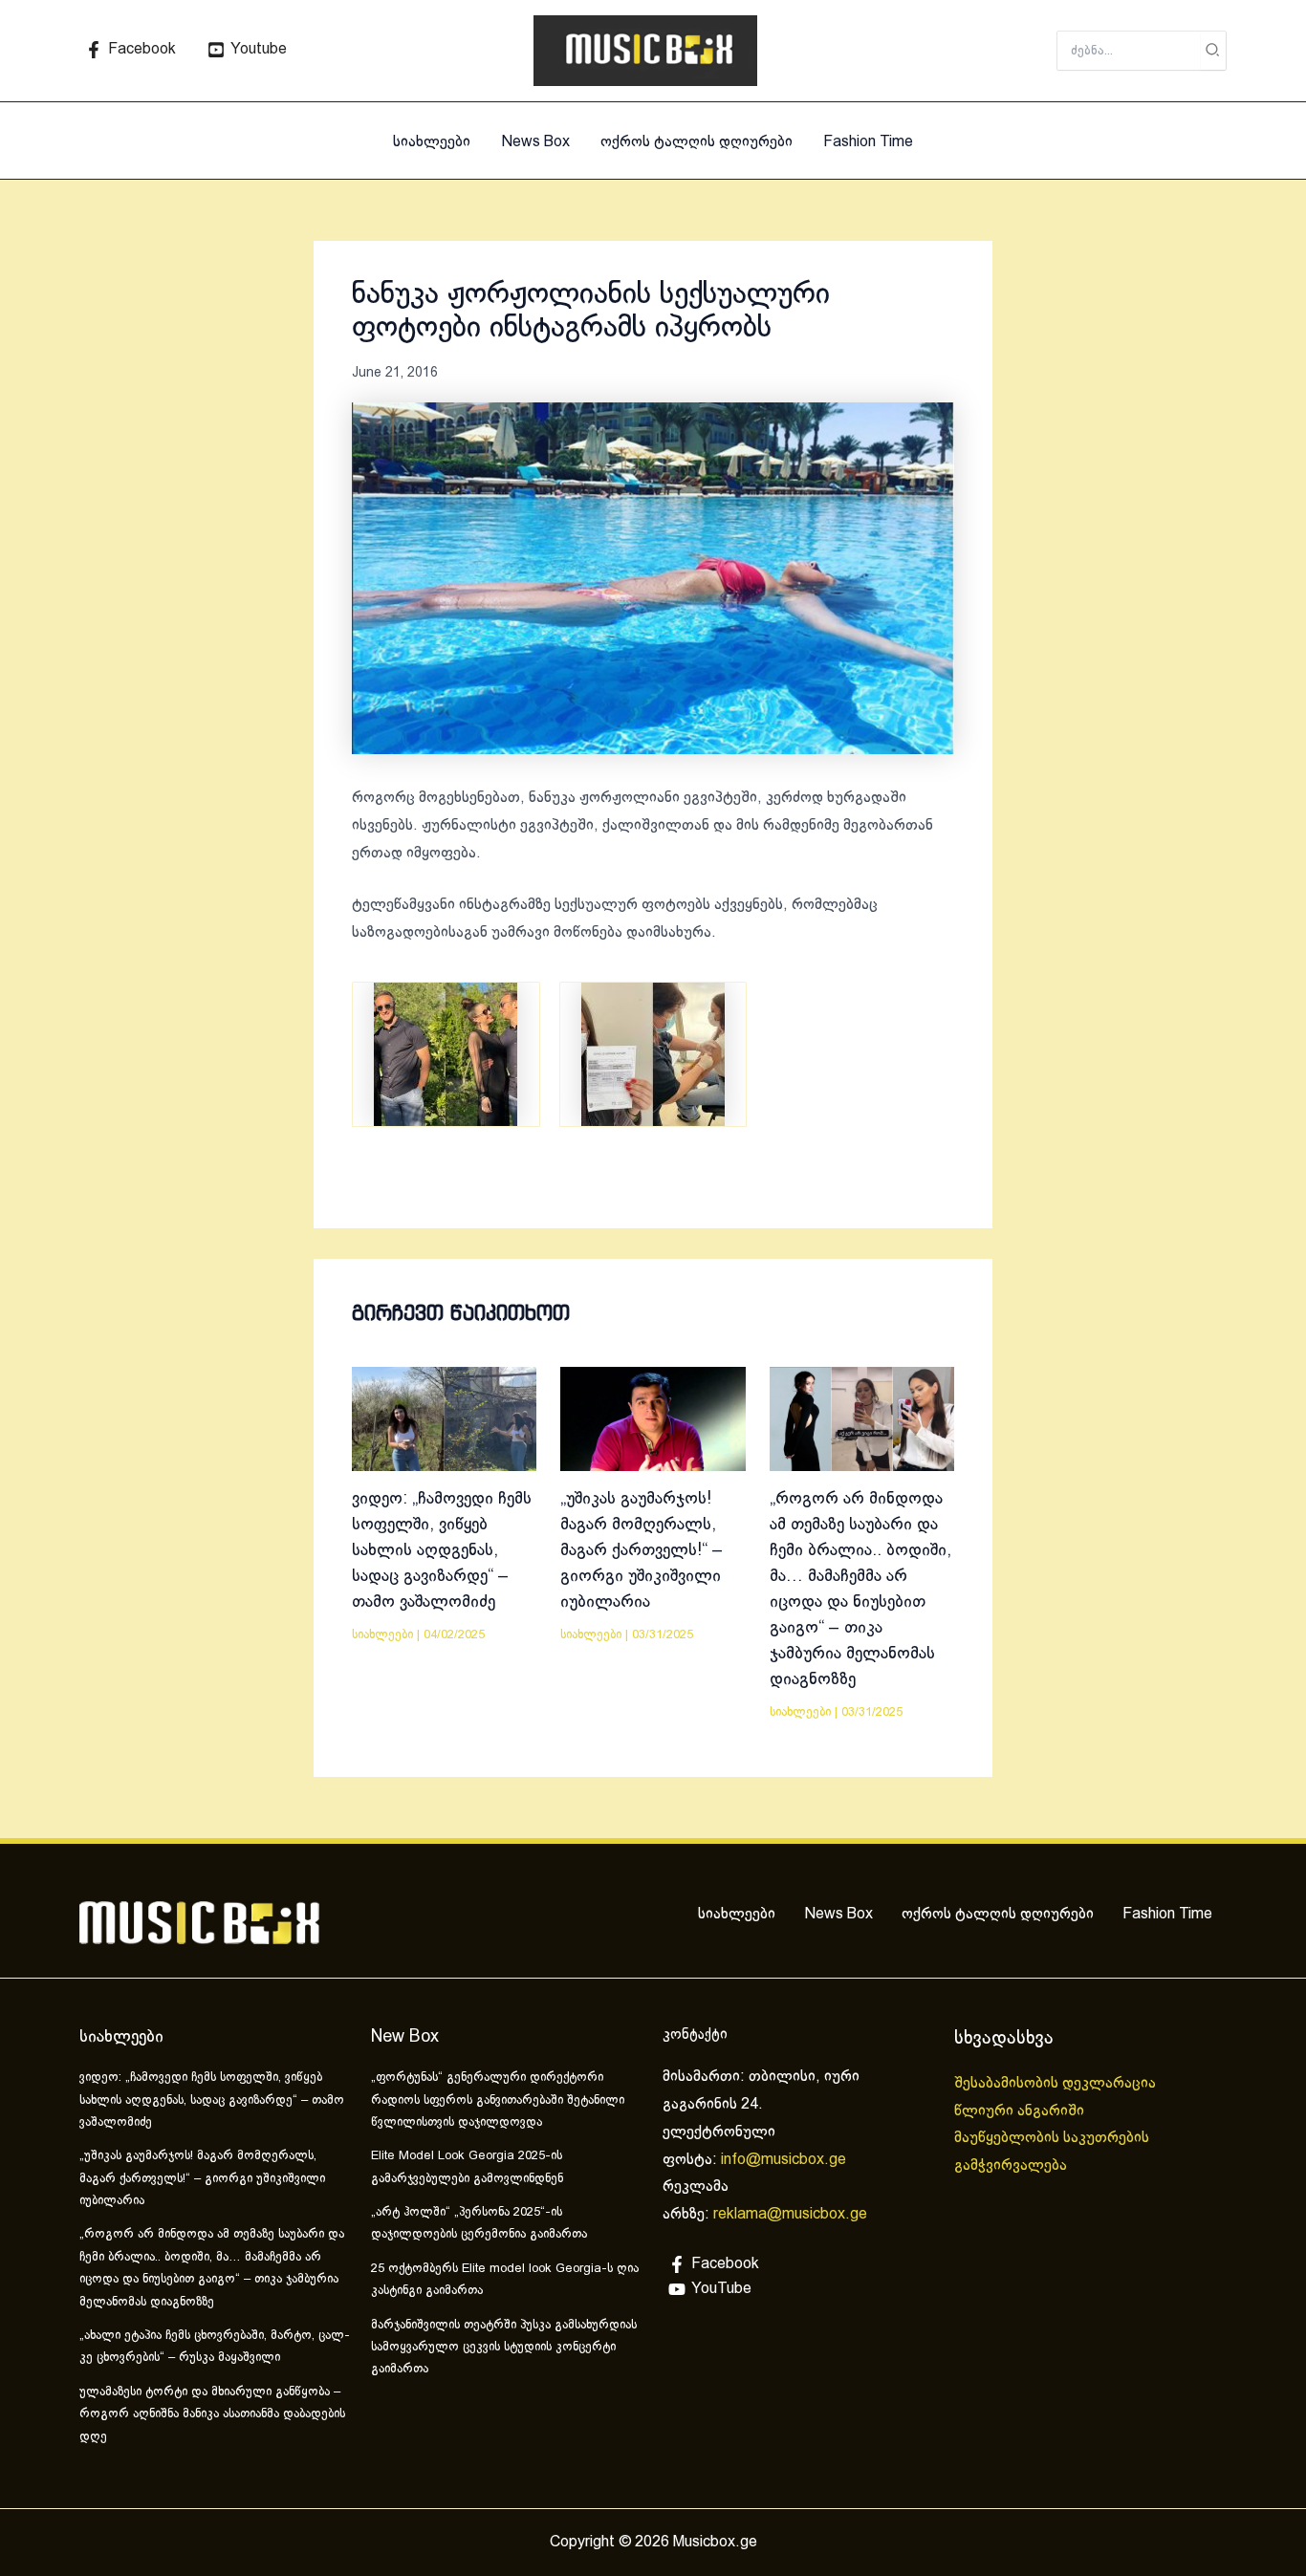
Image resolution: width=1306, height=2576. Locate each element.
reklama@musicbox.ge (790, 2214)
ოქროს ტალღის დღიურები (697, 142)
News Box (535, 142)
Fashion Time (868, 142)
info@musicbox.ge (784, 2160)
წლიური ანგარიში (1021, 2111)
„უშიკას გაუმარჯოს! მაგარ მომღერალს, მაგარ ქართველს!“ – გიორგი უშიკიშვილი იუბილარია (642, 1551)
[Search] (1213, 51)
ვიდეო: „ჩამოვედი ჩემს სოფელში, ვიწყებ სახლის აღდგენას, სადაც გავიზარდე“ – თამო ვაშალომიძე (442, 1551)
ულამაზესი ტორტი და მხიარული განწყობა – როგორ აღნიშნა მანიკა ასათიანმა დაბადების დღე (212, 2415)
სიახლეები (432, 142)
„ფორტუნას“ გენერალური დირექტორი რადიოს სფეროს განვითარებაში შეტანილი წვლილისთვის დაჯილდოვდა (498, 2100)
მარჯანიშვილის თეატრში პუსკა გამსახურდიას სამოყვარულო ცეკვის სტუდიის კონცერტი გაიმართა (504, 2348)
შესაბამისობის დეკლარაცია (1057, 2083)
